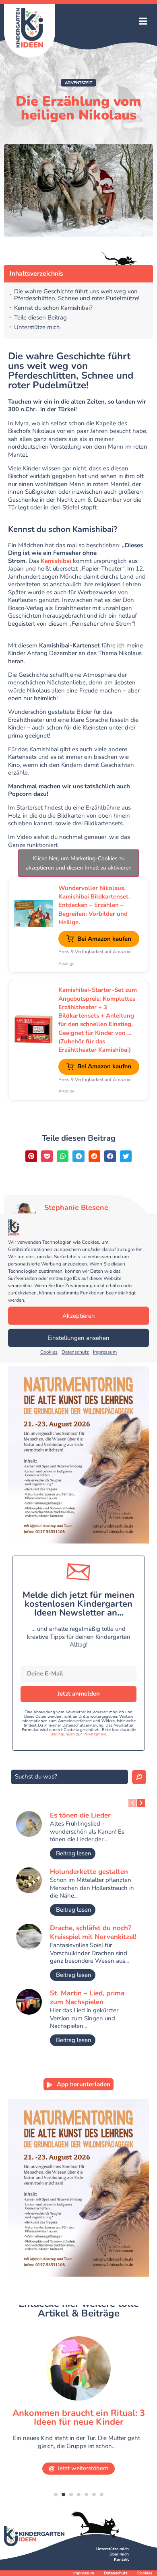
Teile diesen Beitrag (40, 318)
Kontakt (121, 2560)
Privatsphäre (95, 1734)
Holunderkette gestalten (89, 1872)
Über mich (119, 2554)
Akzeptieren (79, 1316)
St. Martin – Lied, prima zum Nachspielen (87, 1998)
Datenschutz (75, 1352)
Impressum (105, 1352)
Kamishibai (56, 561)
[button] (143, 22)
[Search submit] (139, 1777)
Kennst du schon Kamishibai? (53, 308)
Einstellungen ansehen (78, 1338)
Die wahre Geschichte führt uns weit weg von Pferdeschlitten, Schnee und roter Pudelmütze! (77, 295)
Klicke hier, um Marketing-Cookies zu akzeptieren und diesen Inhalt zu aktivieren (79, 863)
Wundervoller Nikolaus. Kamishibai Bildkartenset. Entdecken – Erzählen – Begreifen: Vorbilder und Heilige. (94, 905)
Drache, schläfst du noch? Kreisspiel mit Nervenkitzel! (93, 1932)
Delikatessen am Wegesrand (80, 2413)
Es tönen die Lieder (80, 1815)
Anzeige (66, 963)
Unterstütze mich (37, 327)
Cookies (49, 1352)
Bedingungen (63, 1734)
